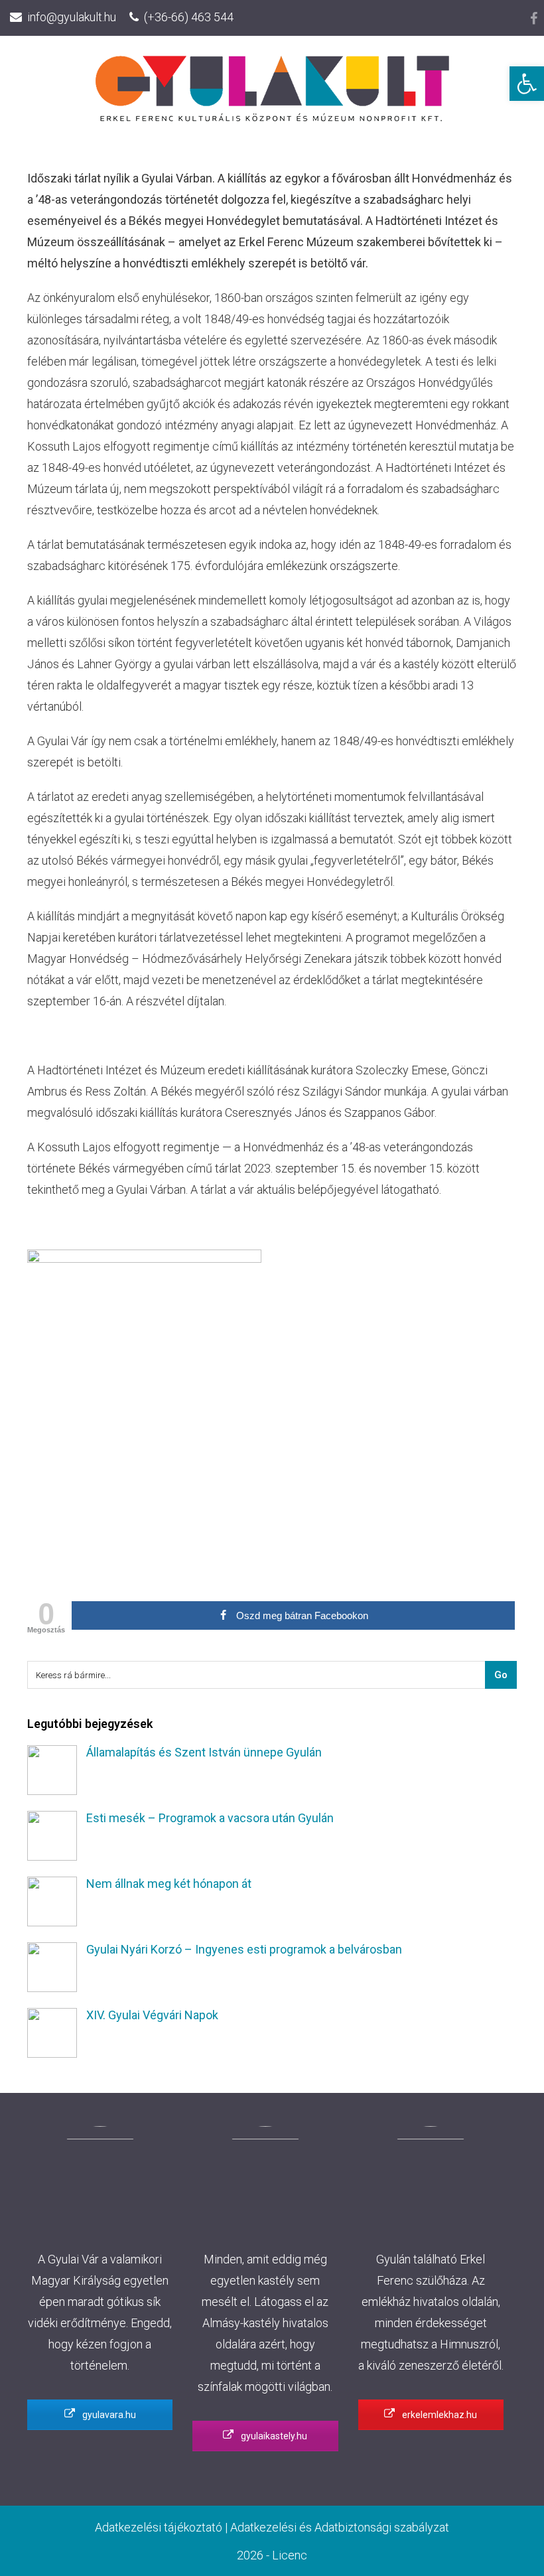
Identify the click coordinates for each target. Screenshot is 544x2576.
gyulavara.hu (108, 2415)
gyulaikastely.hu (273, 2436)
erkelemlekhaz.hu (439, 2415)
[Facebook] (534, 19)
